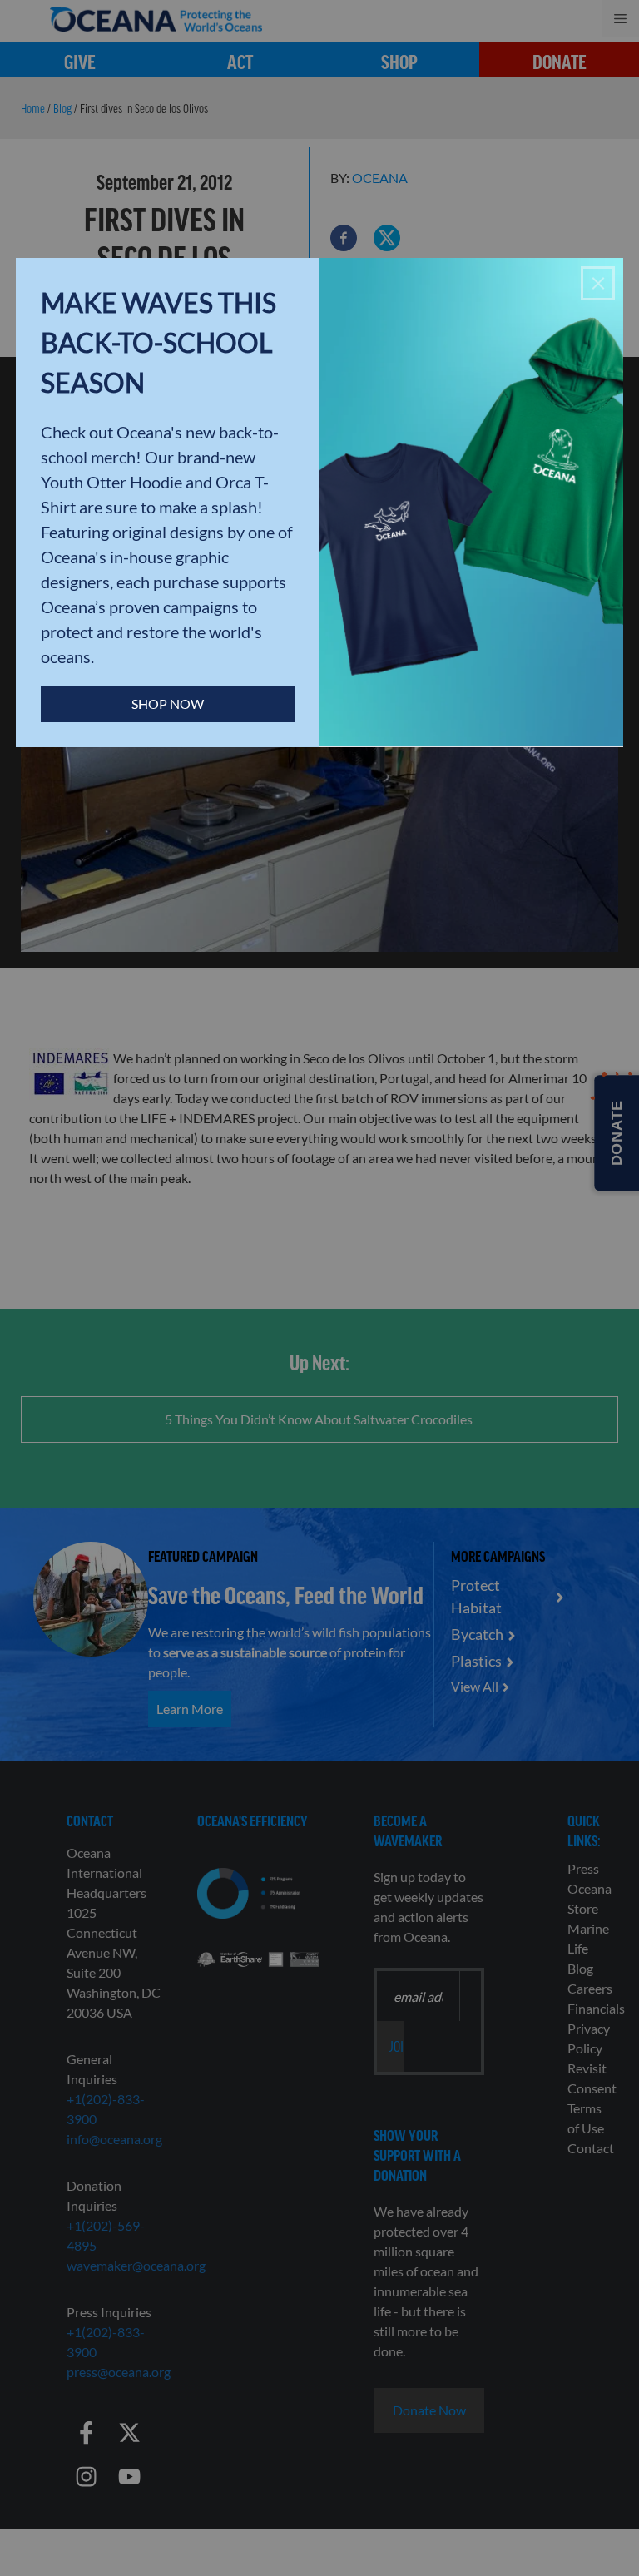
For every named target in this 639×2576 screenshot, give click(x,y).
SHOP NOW (168, 703)
